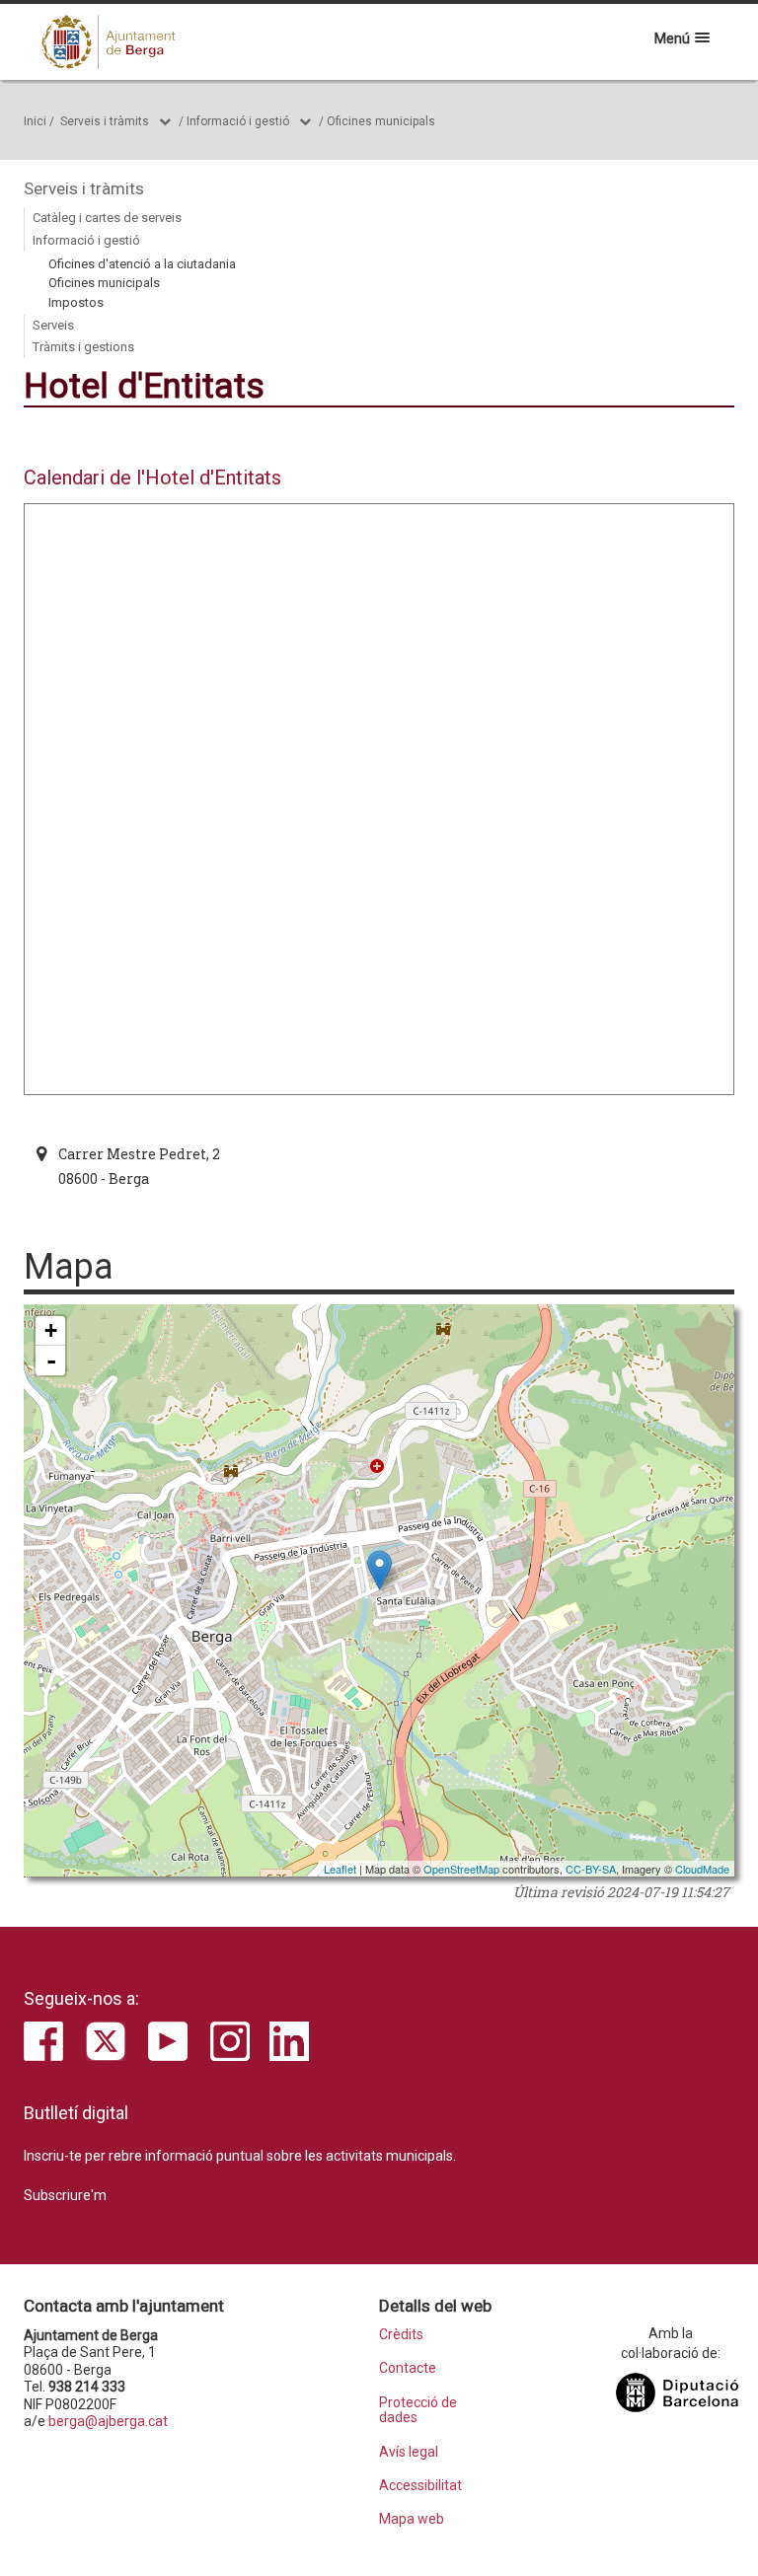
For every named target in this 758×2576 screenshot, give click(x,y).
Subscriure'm (65, 2195)
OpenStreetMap (461, 1869)
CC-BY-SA (591, 1869)
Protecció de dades (418, 2410)
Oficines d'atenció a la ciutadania (142, 264)
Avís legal (409, 2452)
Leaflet (340, 1869)
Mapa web (412, 2519)
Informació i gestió (238, 121)
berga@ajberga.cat (108, 2421)
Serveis (53, 325)
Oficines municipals (381, 121)
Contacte (408, 2368)
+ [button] (51, 1330)
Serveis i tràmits (105, 121)
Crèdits (401, 2335)
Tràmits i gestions (83, 347)
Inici (35, 121)
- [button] (51, 1361)
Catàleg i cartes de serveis (107, 218)
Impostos (76, 302)
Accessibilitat (420, 2486)
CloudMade (702, 1869)
